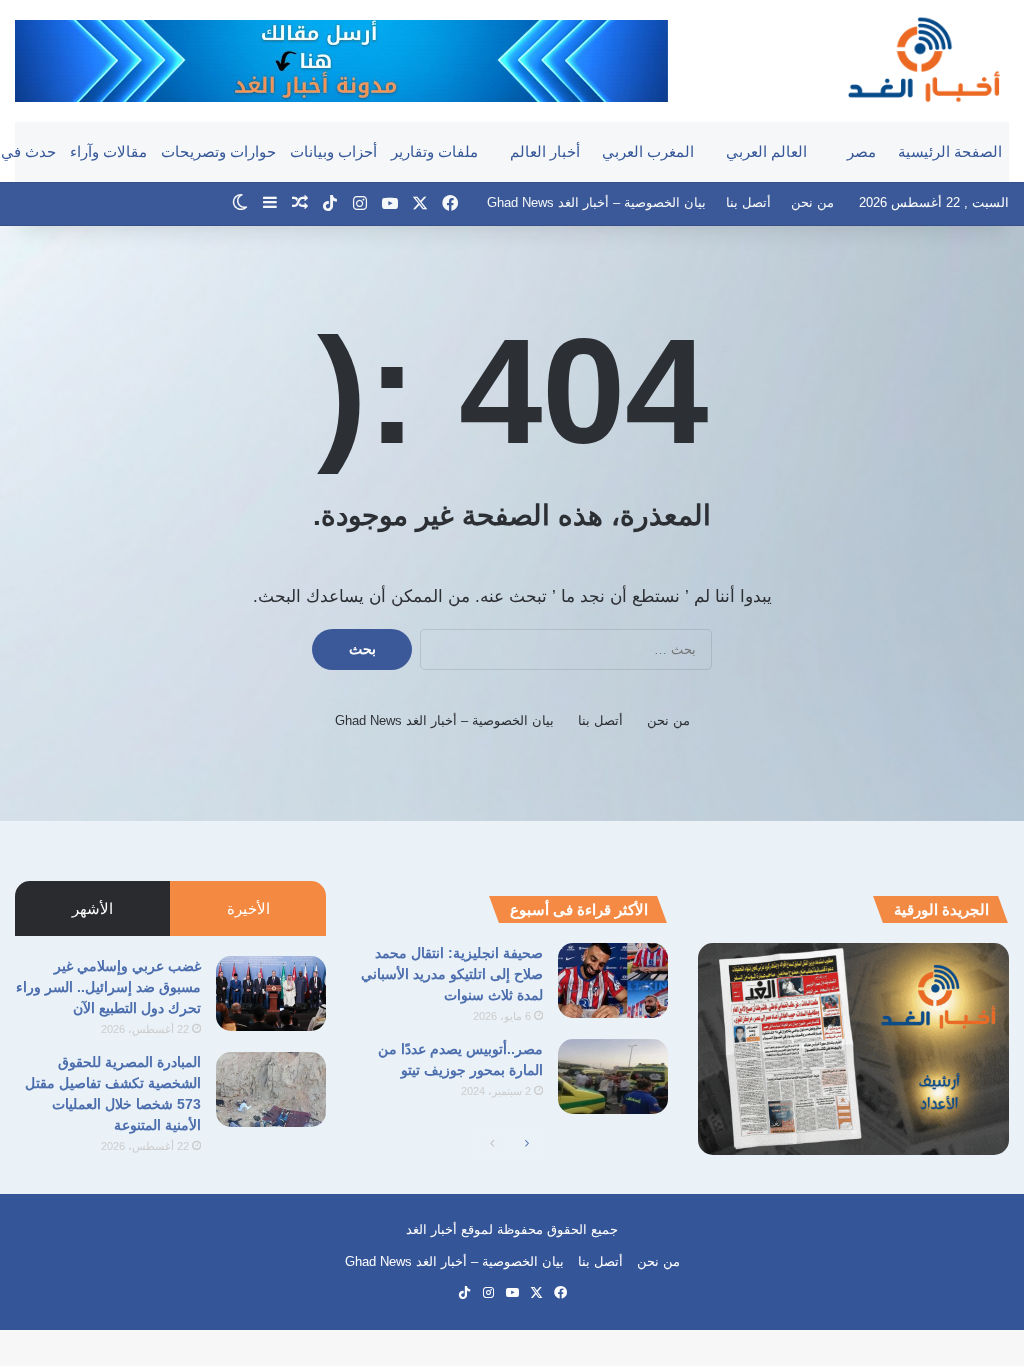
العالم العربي (766, 151)
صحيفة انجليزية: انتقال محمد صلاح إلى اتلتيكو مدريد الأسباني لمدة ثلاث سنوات (452, 974)
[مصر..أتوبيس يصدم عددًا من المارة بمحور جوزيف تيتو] (613, 1076)
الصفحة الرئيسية (950, 151)
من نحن (812, 202)
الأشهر (92, 908)
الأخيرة (248, 908)
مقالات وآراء (108, 151)
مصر (861, 151)
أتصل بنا (748, 202)
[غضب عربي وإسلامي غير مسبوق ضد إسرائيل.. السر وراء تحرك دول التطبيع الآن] (271, 993)
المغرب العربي (648, 151)
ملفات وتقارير (434, 151)
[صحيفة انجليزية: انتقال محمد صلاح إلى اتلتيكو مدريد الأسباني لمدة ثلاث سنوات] (613, 980)
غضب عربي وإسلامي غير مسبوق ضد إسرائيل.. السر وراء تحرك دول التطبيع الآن (108, 987)
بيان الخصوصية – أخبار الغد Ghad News (596, 202)
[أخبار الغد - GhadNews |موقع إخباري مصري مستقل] (923, 59)
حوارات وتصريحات (218, 151)
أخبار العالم (545, 151)
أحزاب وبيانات (333, 151)
